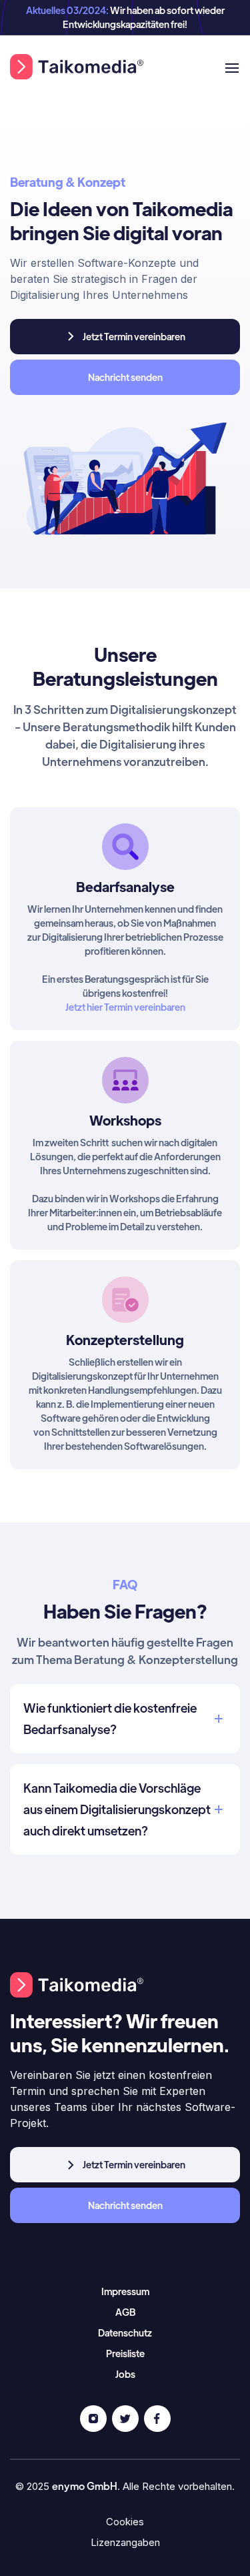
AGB (125, 2312)
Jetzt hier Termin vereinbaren (125, 1007)
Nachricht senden (125, 377)
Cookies (125, 2522)
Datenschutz (125, 2332)
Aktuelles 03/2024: (68, 10)
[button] (226, 67)
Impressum (125, 2291)
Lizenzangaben (125, 2542)
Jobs (125, 2374)
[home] (77, 67)
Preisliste (125, 2353)
